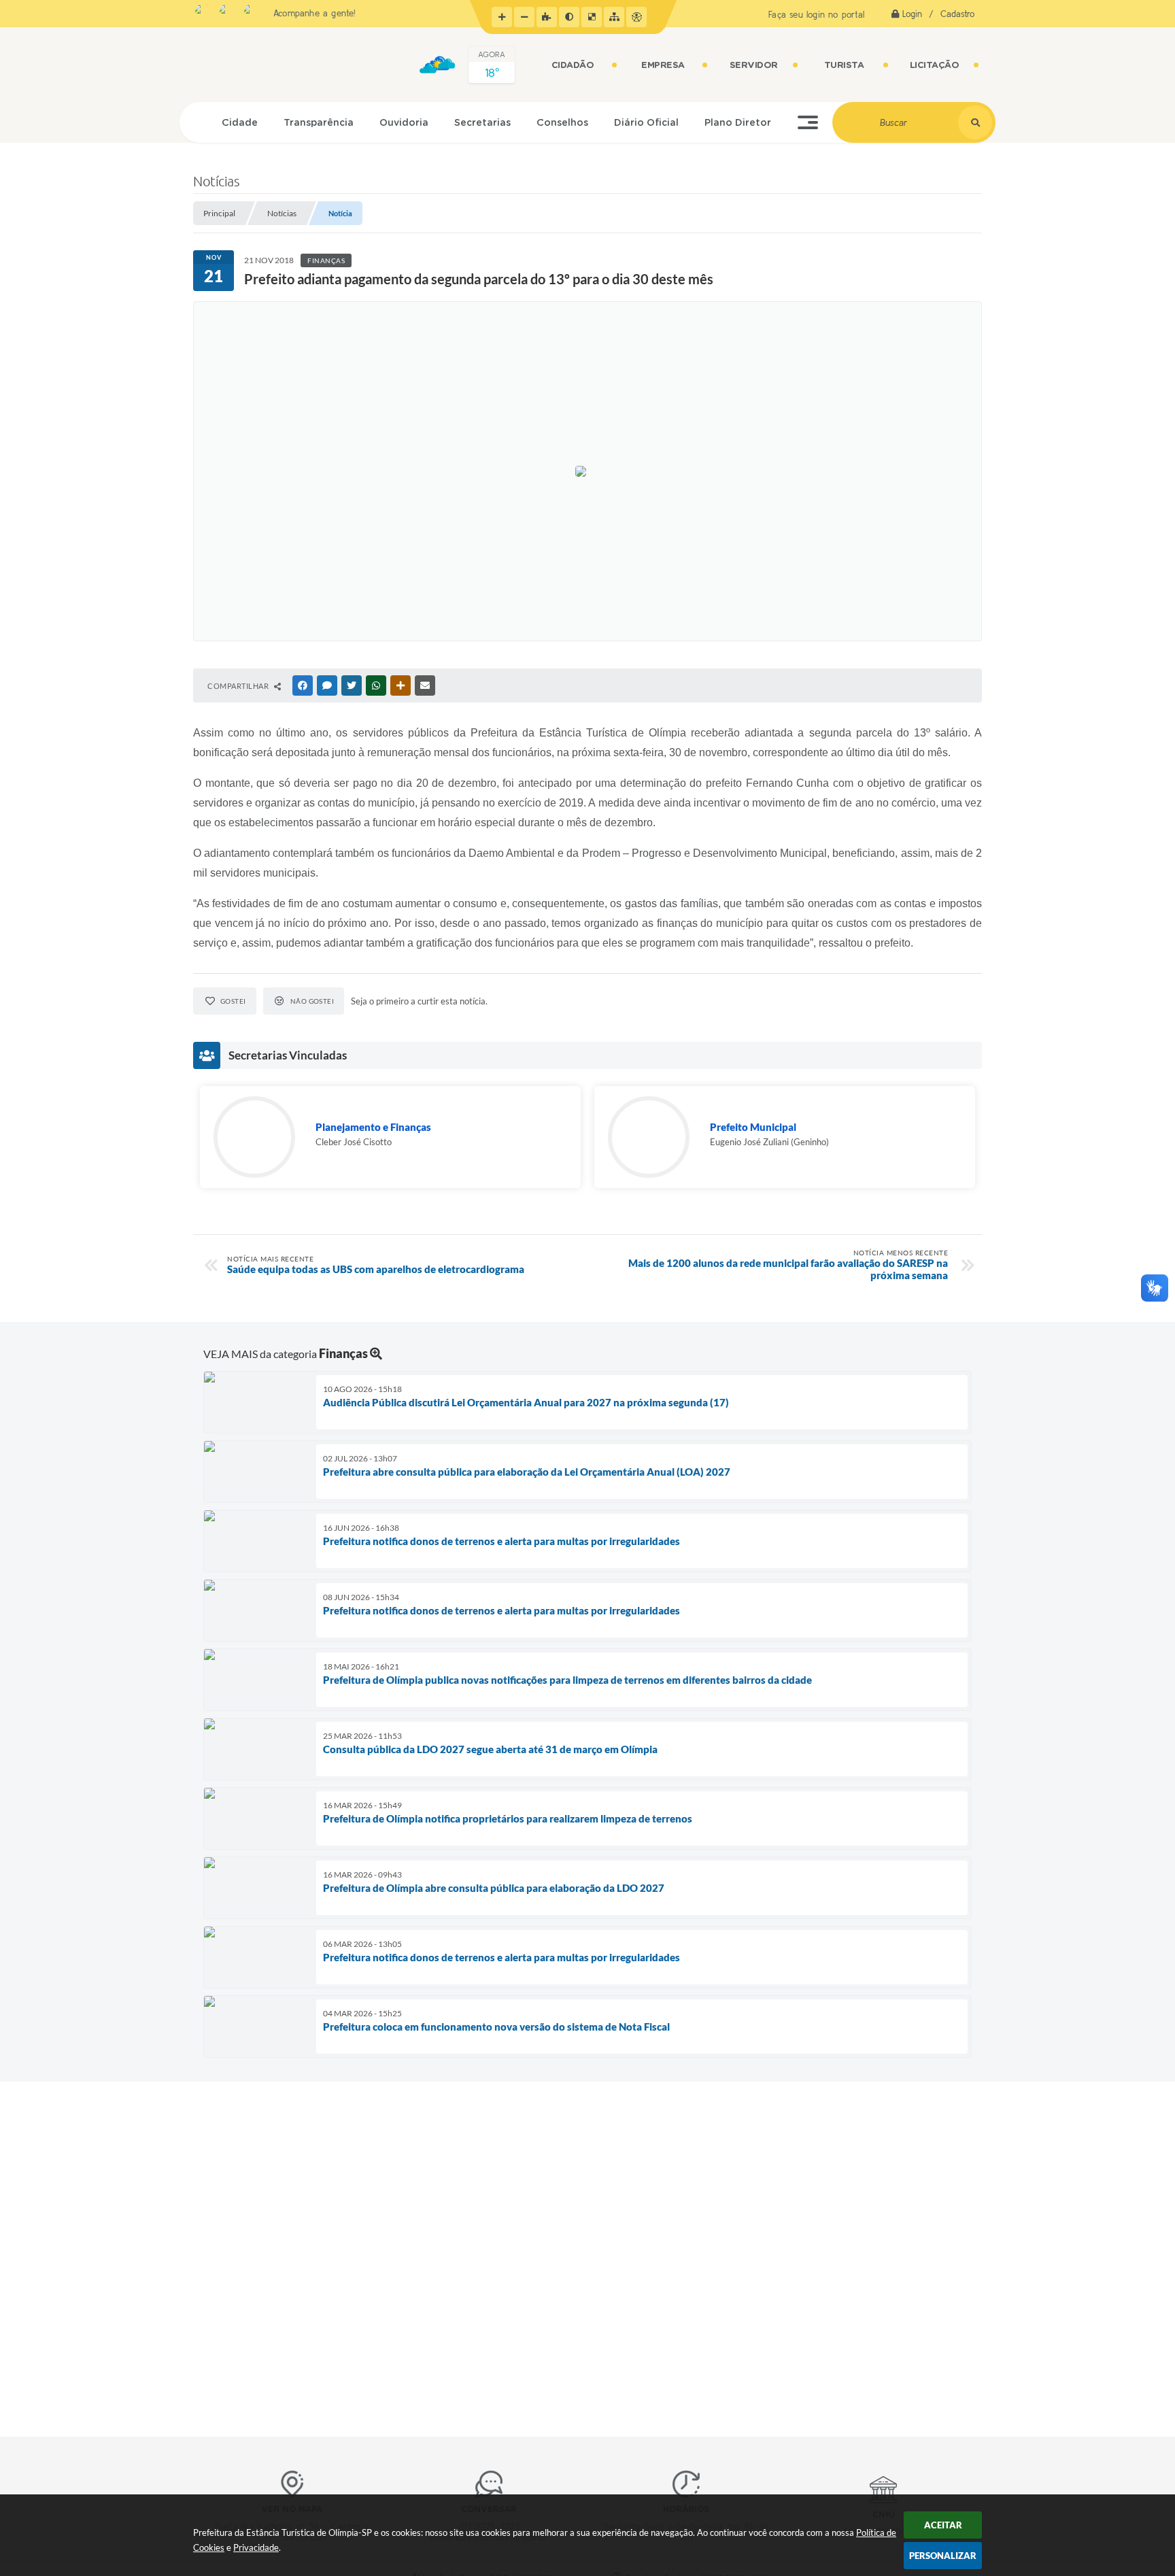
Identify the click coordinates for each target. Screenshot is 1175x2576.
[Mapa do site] (614, 17)
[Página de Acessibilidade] (636, 17)
